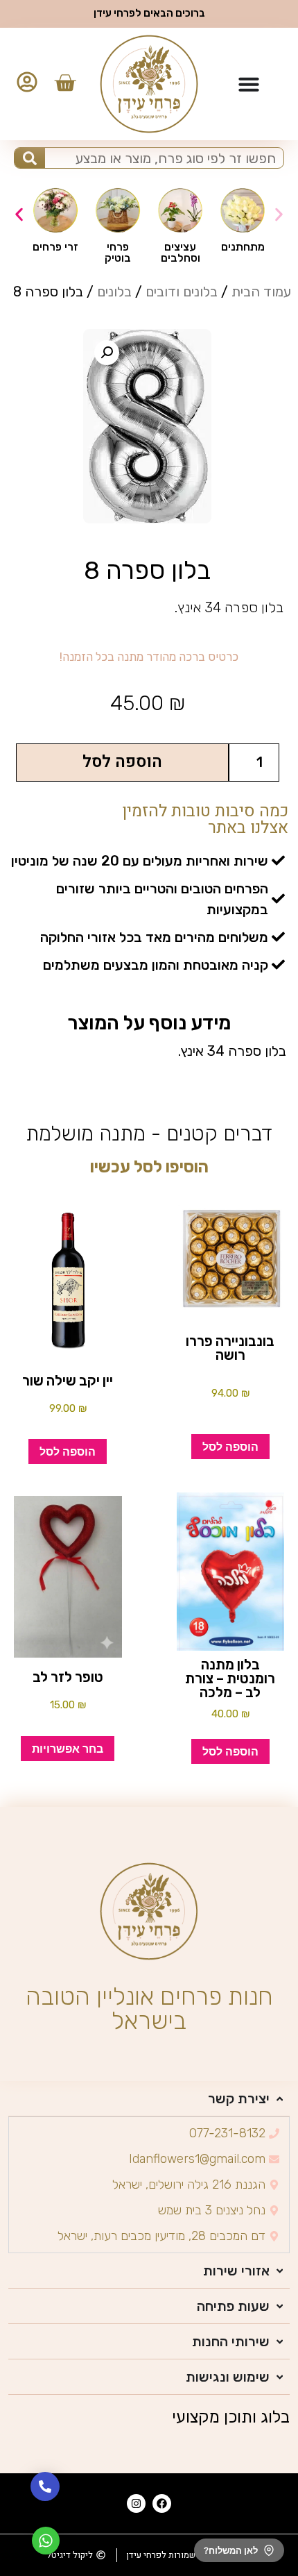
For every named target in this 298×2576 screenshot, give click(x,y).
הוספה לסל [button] (230, 1447)
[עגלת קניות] (65, 83)
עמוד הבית (261, 292)
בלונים (114, 292)
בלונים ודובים (182, 292)
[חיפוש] (29, 158)
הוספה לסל (122, 762)
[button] (19, 215)
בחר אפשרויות (68, 1749)
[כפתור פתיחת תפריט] (249, 84)
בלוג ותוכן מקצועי (231, 2417)
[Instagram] (136, 2503)
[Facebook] (162, 2503)
